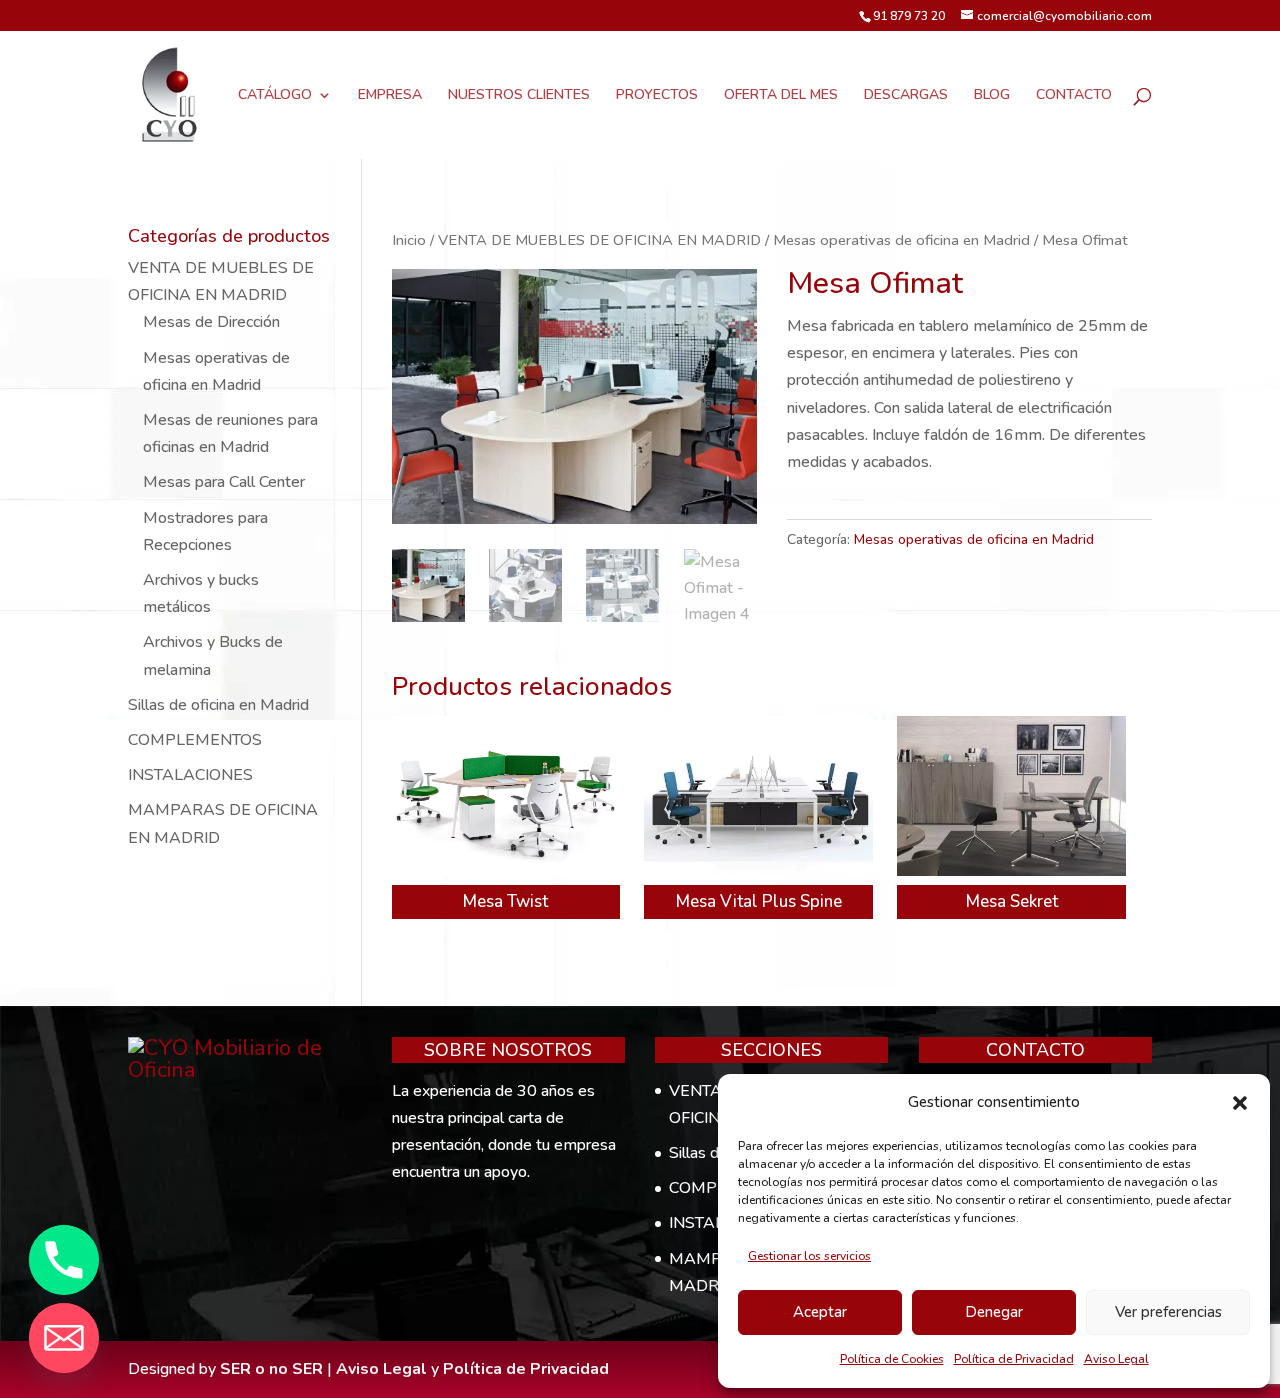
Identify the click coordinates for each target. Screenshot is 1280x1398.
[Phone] (64, 1260)
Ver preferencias (1168, 1312)
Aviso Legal (1116, 1359)
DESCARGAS (906, 96)
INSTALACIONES (190, 775)
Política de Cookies (892, 1359)
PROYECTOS (657, 96)
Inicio (409, 240)
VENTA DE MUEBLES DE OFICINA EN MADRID (599, 240)
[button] (1240, 1103)
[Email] (64, 1338)
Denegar (994, 1312)
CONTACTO (1074, 96)
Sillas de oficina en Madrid (218, 705)
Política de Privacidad (1014, 1359)
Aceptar (820, 1312)
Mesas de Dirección (211, 322)
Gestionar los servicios (809, 1256)
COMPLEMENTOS (195, 740)
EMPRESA (390, 96)
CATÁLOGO (275, 96)
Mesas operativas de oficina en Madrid (901, 240)
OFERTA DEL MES (781, 96)
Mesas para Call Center (224, 482)
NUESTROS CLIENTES (519, 96)
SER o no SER (271, 1369)
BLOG (992, 96)
